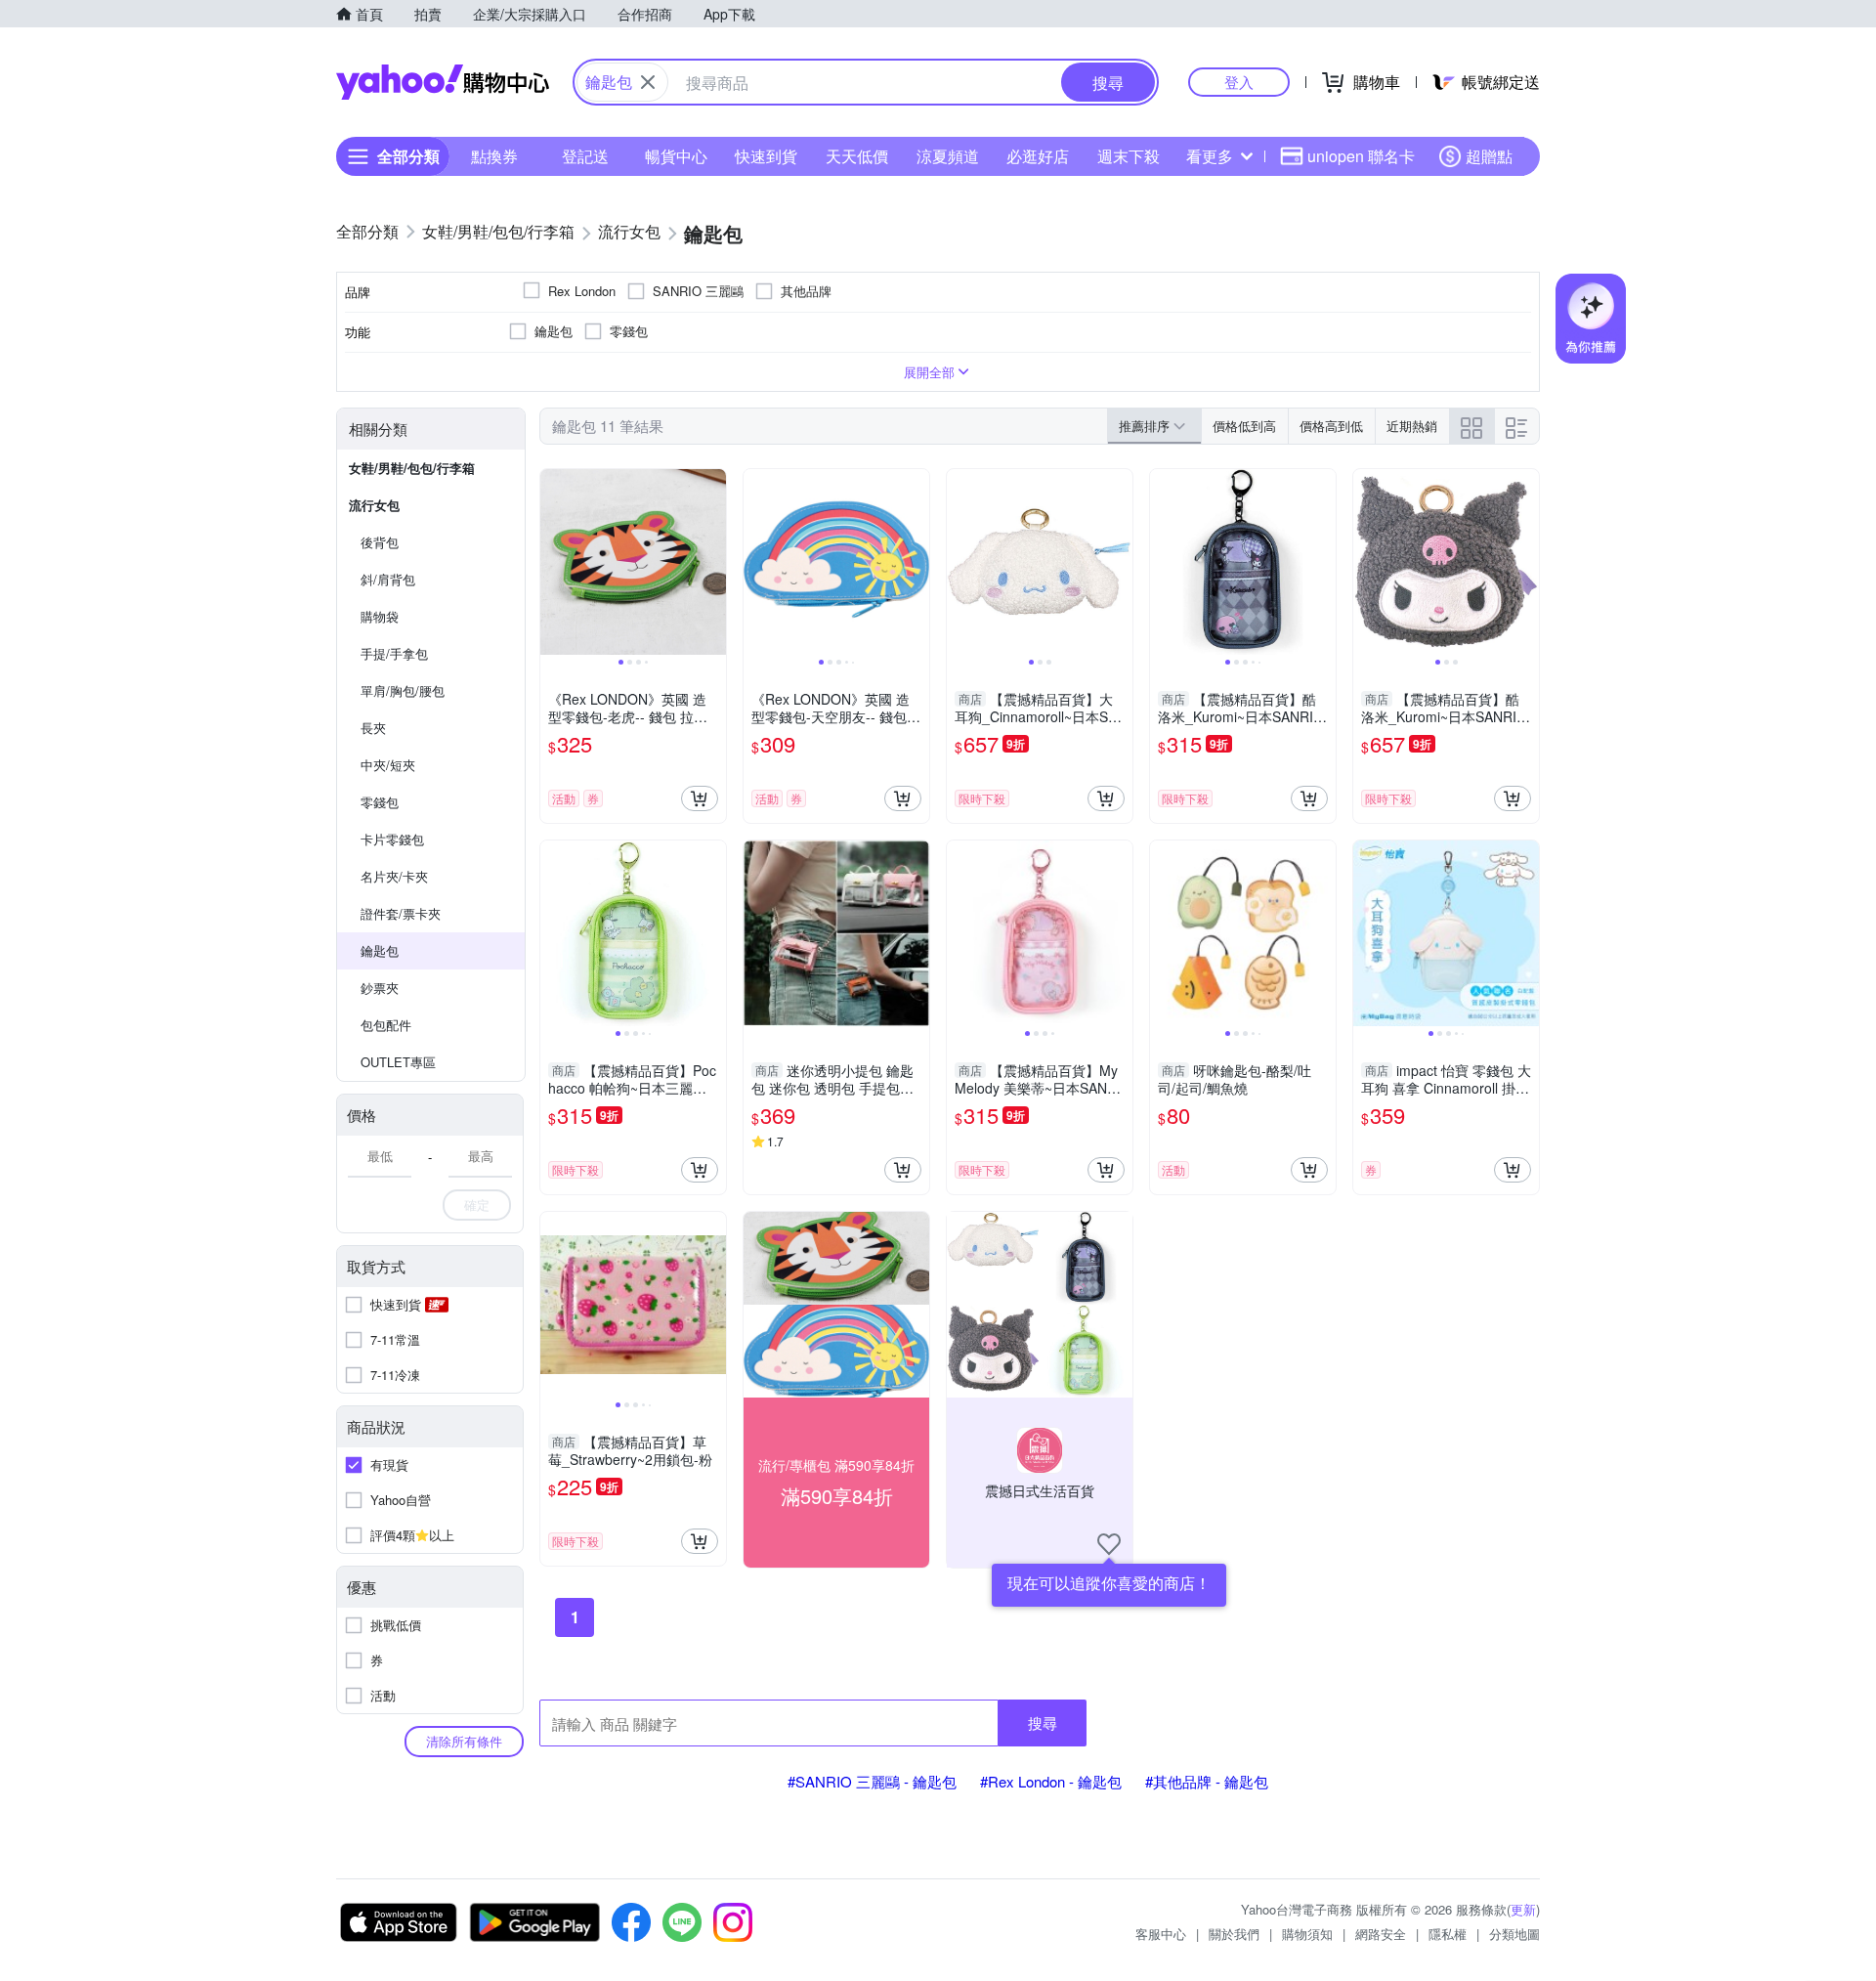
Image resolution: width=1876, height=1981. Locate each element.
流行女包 (374, 505)
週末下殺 (1129, 156)
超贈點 (1489, 156)
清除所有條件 (464, 1741)
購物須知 (1307, 1934)
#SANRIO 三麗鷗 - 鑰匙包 (872, 1781)
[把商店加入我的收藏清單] (1109, 1544)
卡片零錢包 (392, 839)
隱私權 (1448, 1934)
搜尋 (1043, 1723)
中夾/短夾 (388, 765)
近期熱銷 (1412, 426)
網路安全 (1381, 1934)
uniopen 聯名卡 (1361, 156)
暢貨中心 (676, 156)
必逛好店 (1038, 156)
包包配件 (386, 1025)
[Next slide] (713, 562)
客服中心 (1161, 1934)
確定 (477, 1205)
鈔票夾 (380, 988)
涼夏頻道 (948, 156)
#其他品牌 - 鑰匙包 (1207, 1781)
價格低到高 (1244, 426)
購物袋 (380, 616)
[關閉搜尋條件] (648, 82)
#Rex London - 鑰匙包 (1051, 1781)
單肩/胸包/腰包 (403, 690)
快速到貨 (766, 156)
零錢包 (380, 802)
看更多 (1210, 156)
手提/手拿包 (394, 653)
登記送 (585, 156)
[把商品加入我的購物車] (700, 798)
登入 (1239, 82)
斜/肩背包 (388, 579)
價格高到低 (1331, 426)
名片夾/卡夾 (394, 876)
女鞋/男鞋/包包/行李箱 (412, 468)
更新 (1523, 1909)
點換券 (494, 156)
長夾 (373, 728)
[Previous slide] (553, 562)
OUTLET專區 (398, 1062)
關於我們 (1234, 1934)
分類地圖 (1514, 1934)
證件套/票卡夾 (401, 913)
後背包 (380, 542)
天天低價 (857, 156)
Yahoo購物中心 (443, 82)
